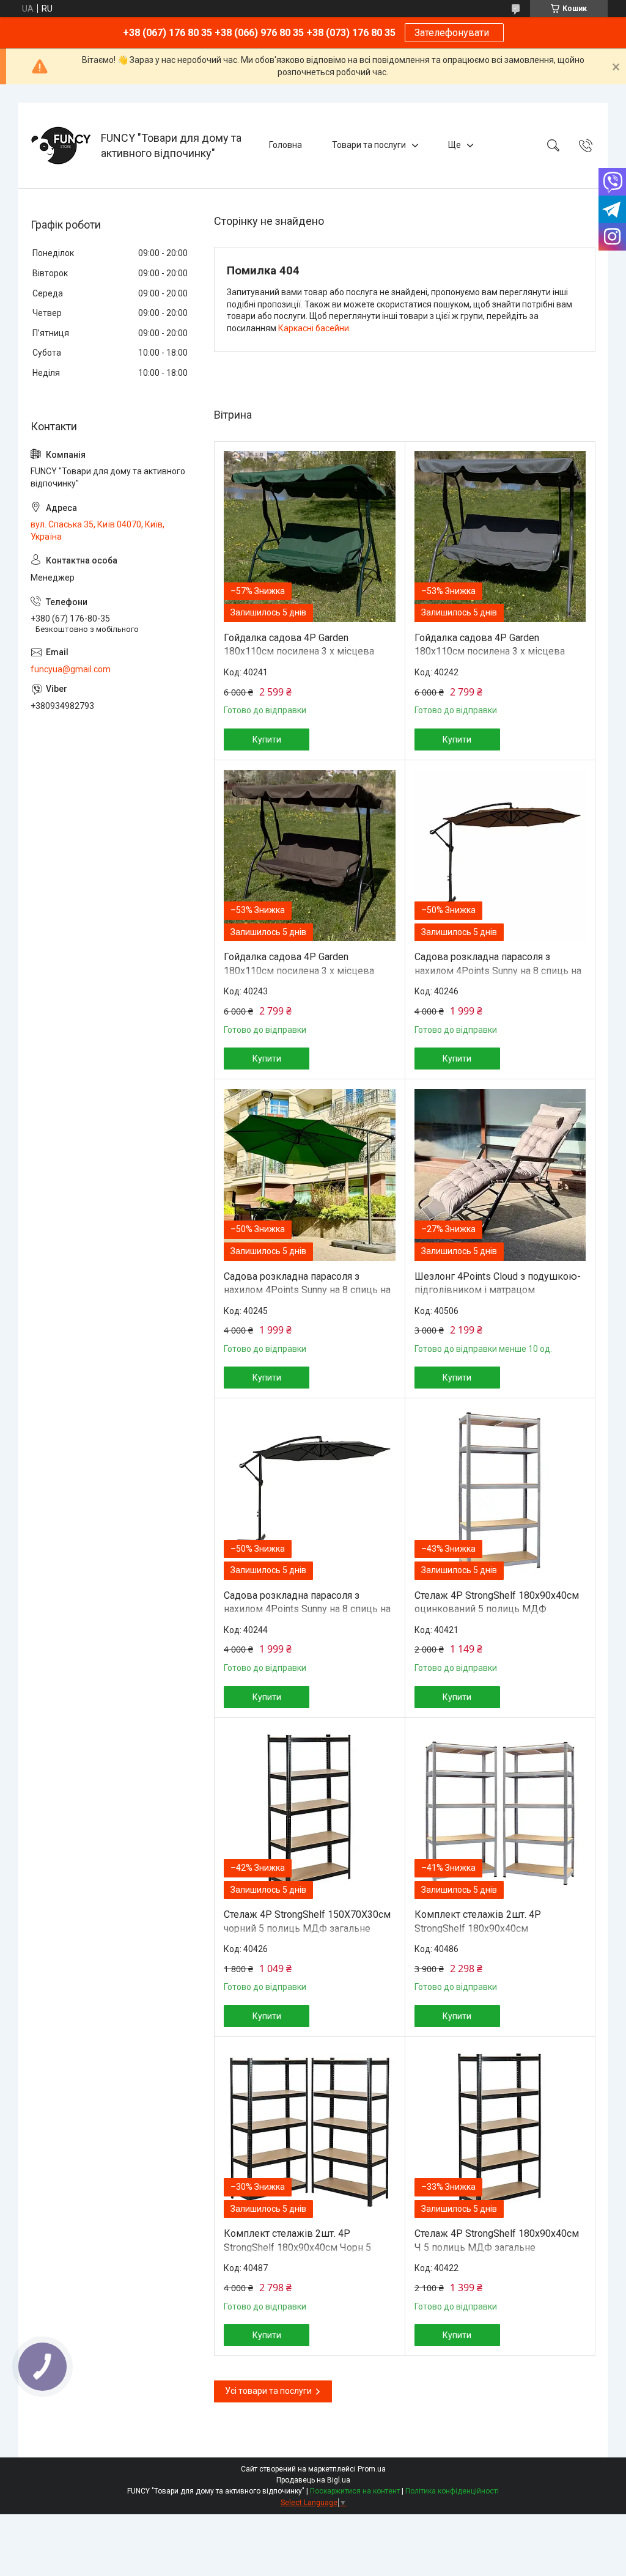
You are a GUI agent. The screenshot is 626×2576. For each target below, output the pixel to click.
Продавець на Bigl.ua (313, 2480)
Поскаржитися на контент (355, 2491)
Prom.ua (372, 2469)
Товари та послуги (369, 145)
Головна (285, 145)
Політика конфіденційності (452, 2491)
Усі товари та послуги (268, 2391)
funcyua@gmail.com (71, 669)
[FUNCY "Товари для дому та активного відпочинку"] (61, 145)
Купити (267, 739)
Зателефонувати (454, 33)
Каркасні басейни (314, 328)
